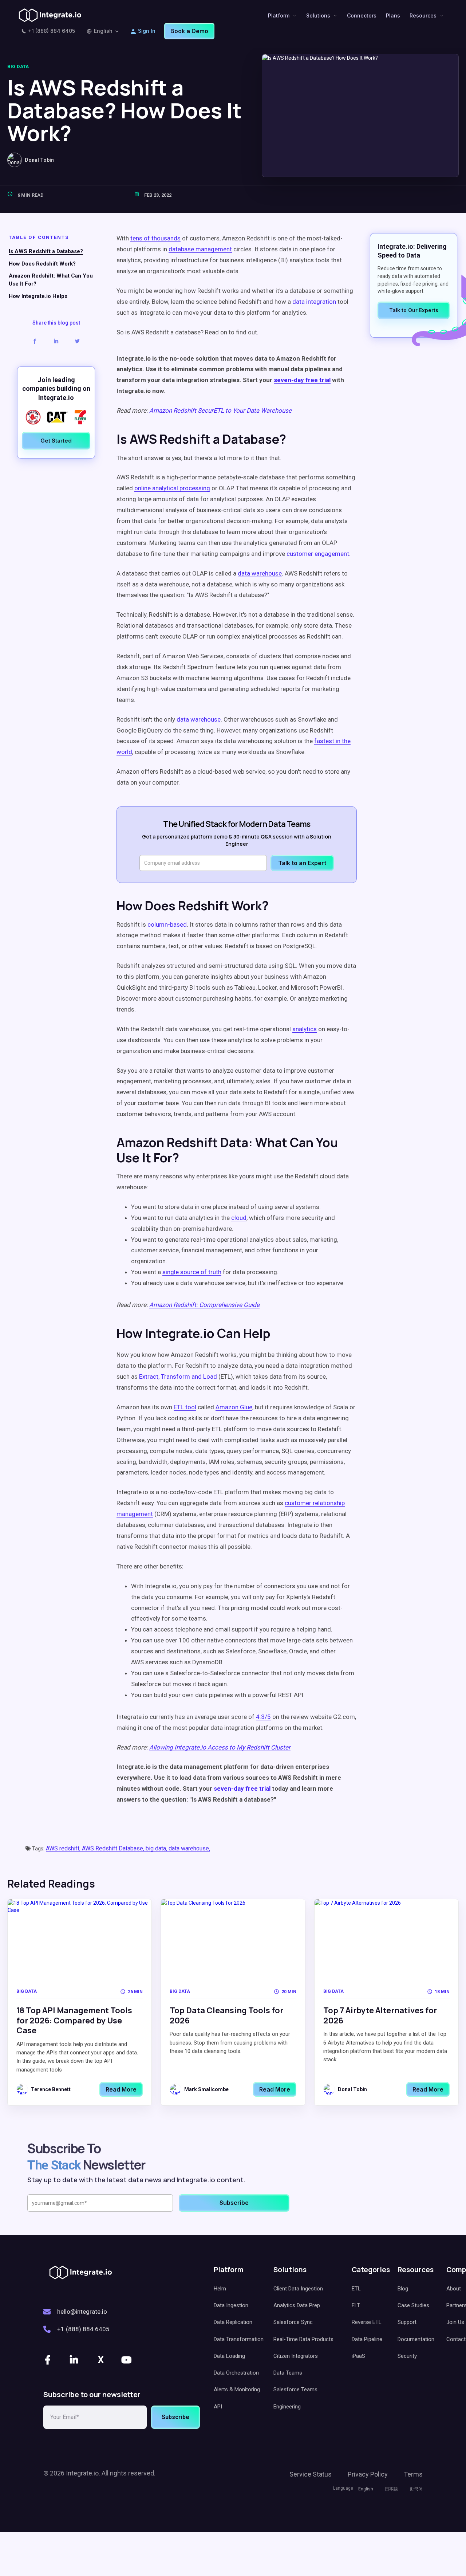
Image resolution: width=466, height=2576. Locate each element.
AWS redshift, (64, 1848)
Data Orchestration (236, 2373)
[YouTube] (127, 2360)
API (218, 2407)
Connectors (362, 15)
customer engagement (318, 554)
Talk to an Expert (302, 863)
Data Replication (233, 2322)
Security (407, 2356)
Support (407, 2322)
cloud (239, 1218)
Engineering (287, 2407)
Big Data (18, 66)
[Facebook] (48, 2360)
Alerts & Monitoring (237, 2390)
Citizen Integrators (296, 2356)
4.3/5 (263, 1717)
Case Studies (413, 2305)
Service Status (311, 2474)
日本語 (391, 2489)
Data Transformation (239, 2339)
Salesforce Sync (293, 2322)
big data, (157, 1848)
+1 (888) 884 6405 (52, 31)
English (103, 31)
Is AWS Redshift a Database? (46, 252)
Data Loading (229, 2356)
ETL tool (185, 1407)
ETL (356, 2289)
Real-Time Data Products (303, 2339)
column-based (167, 924)
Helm (220, 2289)
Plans (393, 15)
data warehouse (199, 719)
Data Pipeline (367, 2339)
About (454, 2289)
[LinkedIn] (75, 2360)
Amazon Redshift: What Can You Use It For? (51, 280)
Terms (413, 2474)
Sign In (147, 31)
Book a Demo (189, 31)
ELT (356, 2305)
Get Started (56, 441)
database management (200, 249)
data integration (314, 302)
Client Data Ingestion (298, 2289)
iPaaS (358, 2356)
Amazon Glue (234, 1407)
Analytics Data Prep (297, 2305)
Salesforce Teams (295, 2390)
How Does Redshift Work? (42, 264)
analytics (305, 1029)
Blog (403, 2289)
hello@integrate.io (82, 2312)
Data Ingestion (231, 2305)
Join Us (455, 2322)
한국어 (416, 2489)
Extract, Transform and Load (178, 1377)
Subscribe (175, 2417)
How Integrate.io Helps (38, 297)
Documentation (416, 2339)
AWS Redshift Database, (114, 1848)
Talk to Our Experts (414, 310)
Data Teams (288, 2373)
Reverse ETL (367, 2322)
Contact (456, 2339)
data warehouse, (189, 1848)
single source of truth (192, 1272)
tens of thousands (155, 238)
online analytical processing (172, 488)
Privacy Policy (368, 2474)
